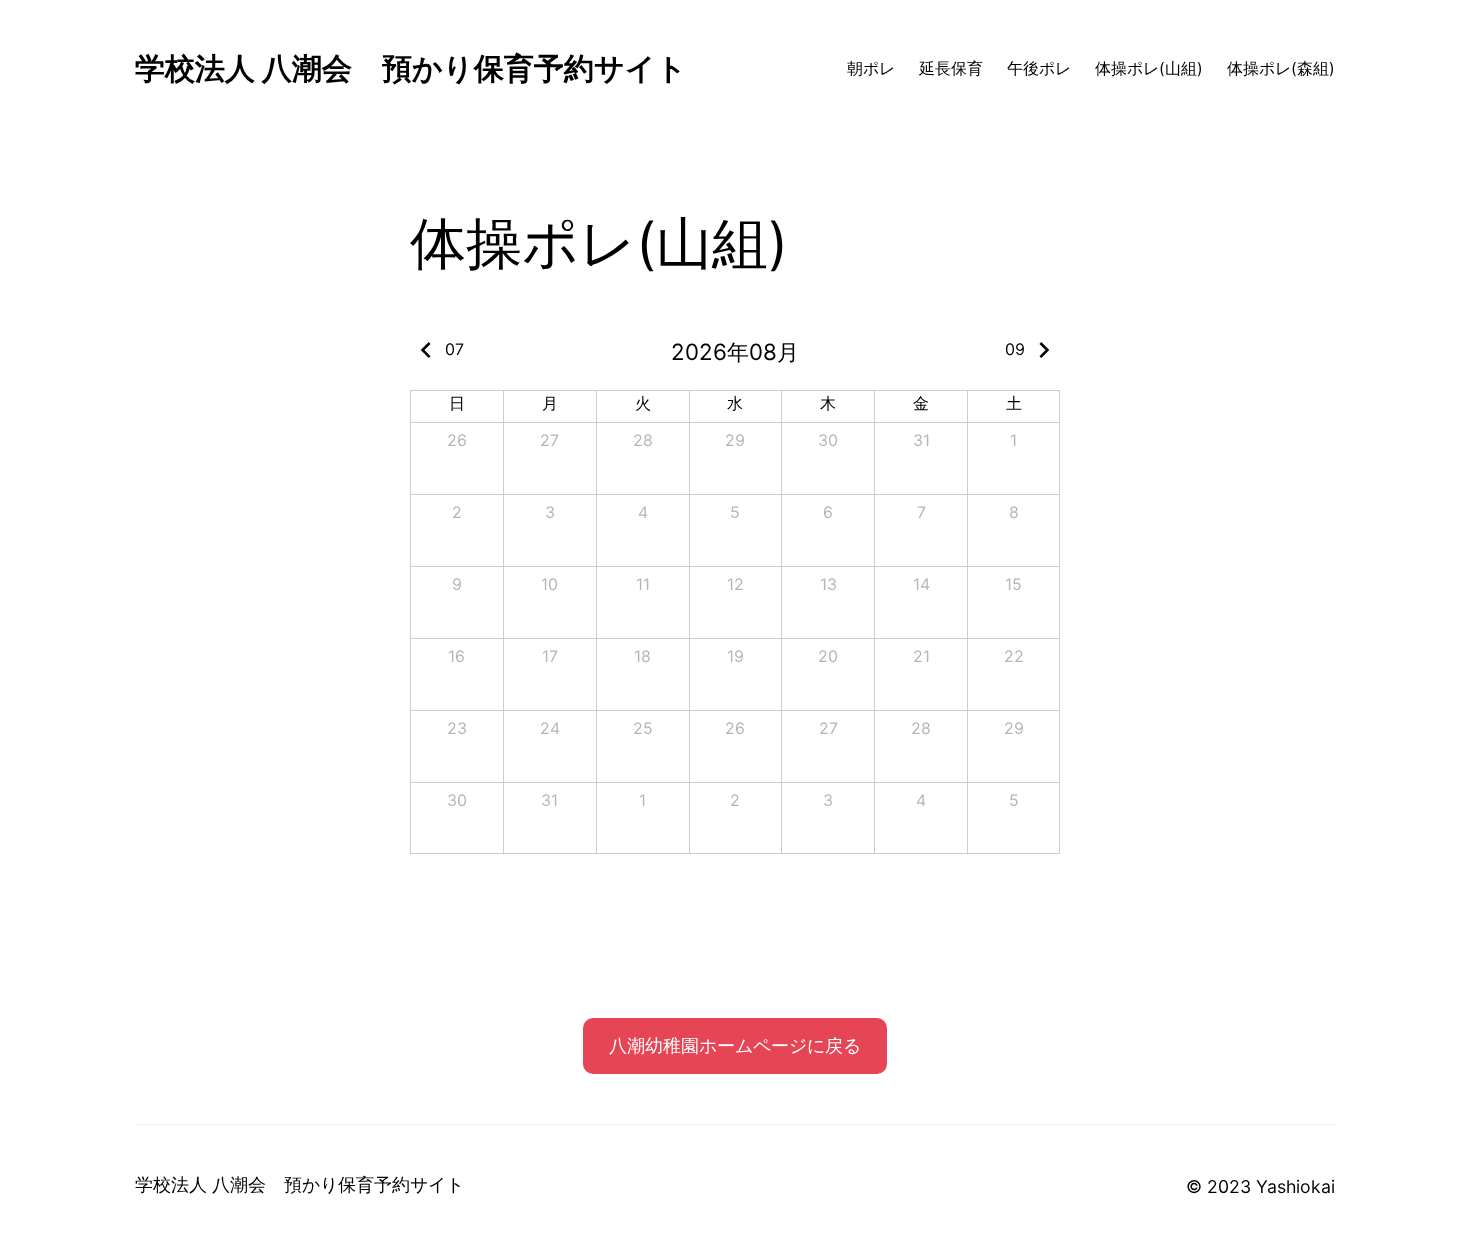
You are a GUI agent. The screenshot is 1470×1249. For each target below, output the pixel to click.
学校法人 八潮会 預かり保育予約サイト (411, 68)
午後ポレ (1039, 68)
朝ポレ (871, 68)
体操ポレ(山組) (1149, 68)
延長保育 (951, 68)
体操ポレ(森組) (1281, 68)
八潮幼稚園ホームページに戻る (735, 1045)
